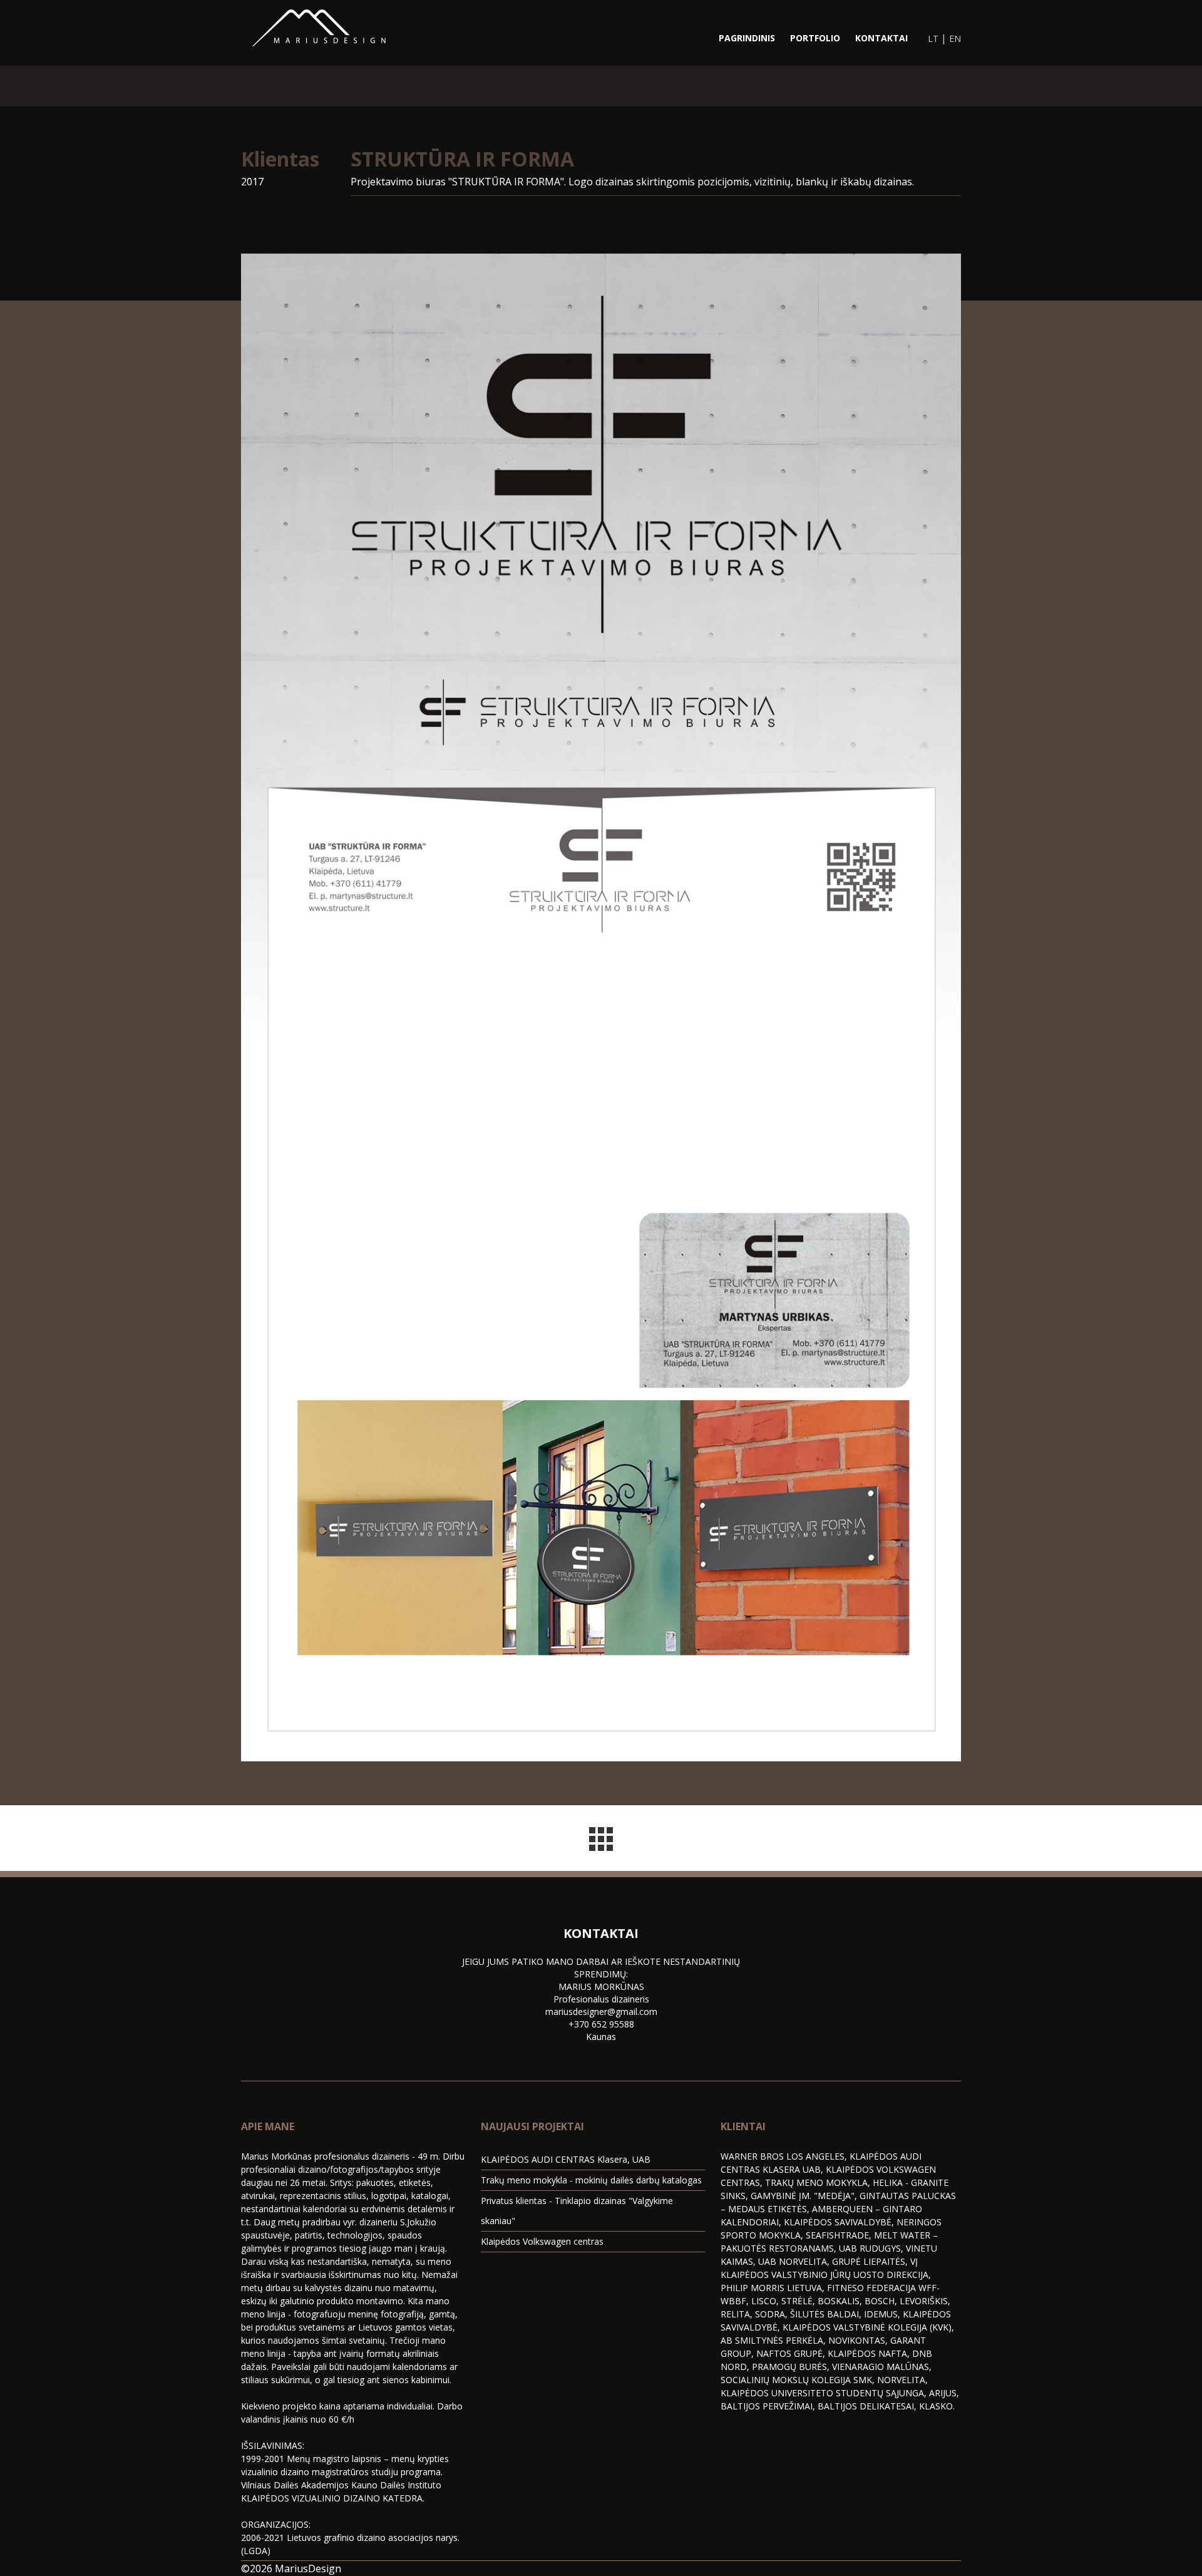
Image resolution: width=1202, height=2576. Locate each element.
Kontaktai (881, 38)
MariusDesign (308, 2568)
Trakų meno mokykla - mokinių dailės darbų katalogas (591, 2180)
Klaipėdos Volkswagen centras (542, 2241)
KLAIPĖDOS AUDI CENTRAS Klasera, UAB (566, 2159)
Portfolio (815, 38)
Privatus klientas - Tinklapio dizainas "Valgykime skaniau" (577, 2211)
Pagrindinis (747, 38)
